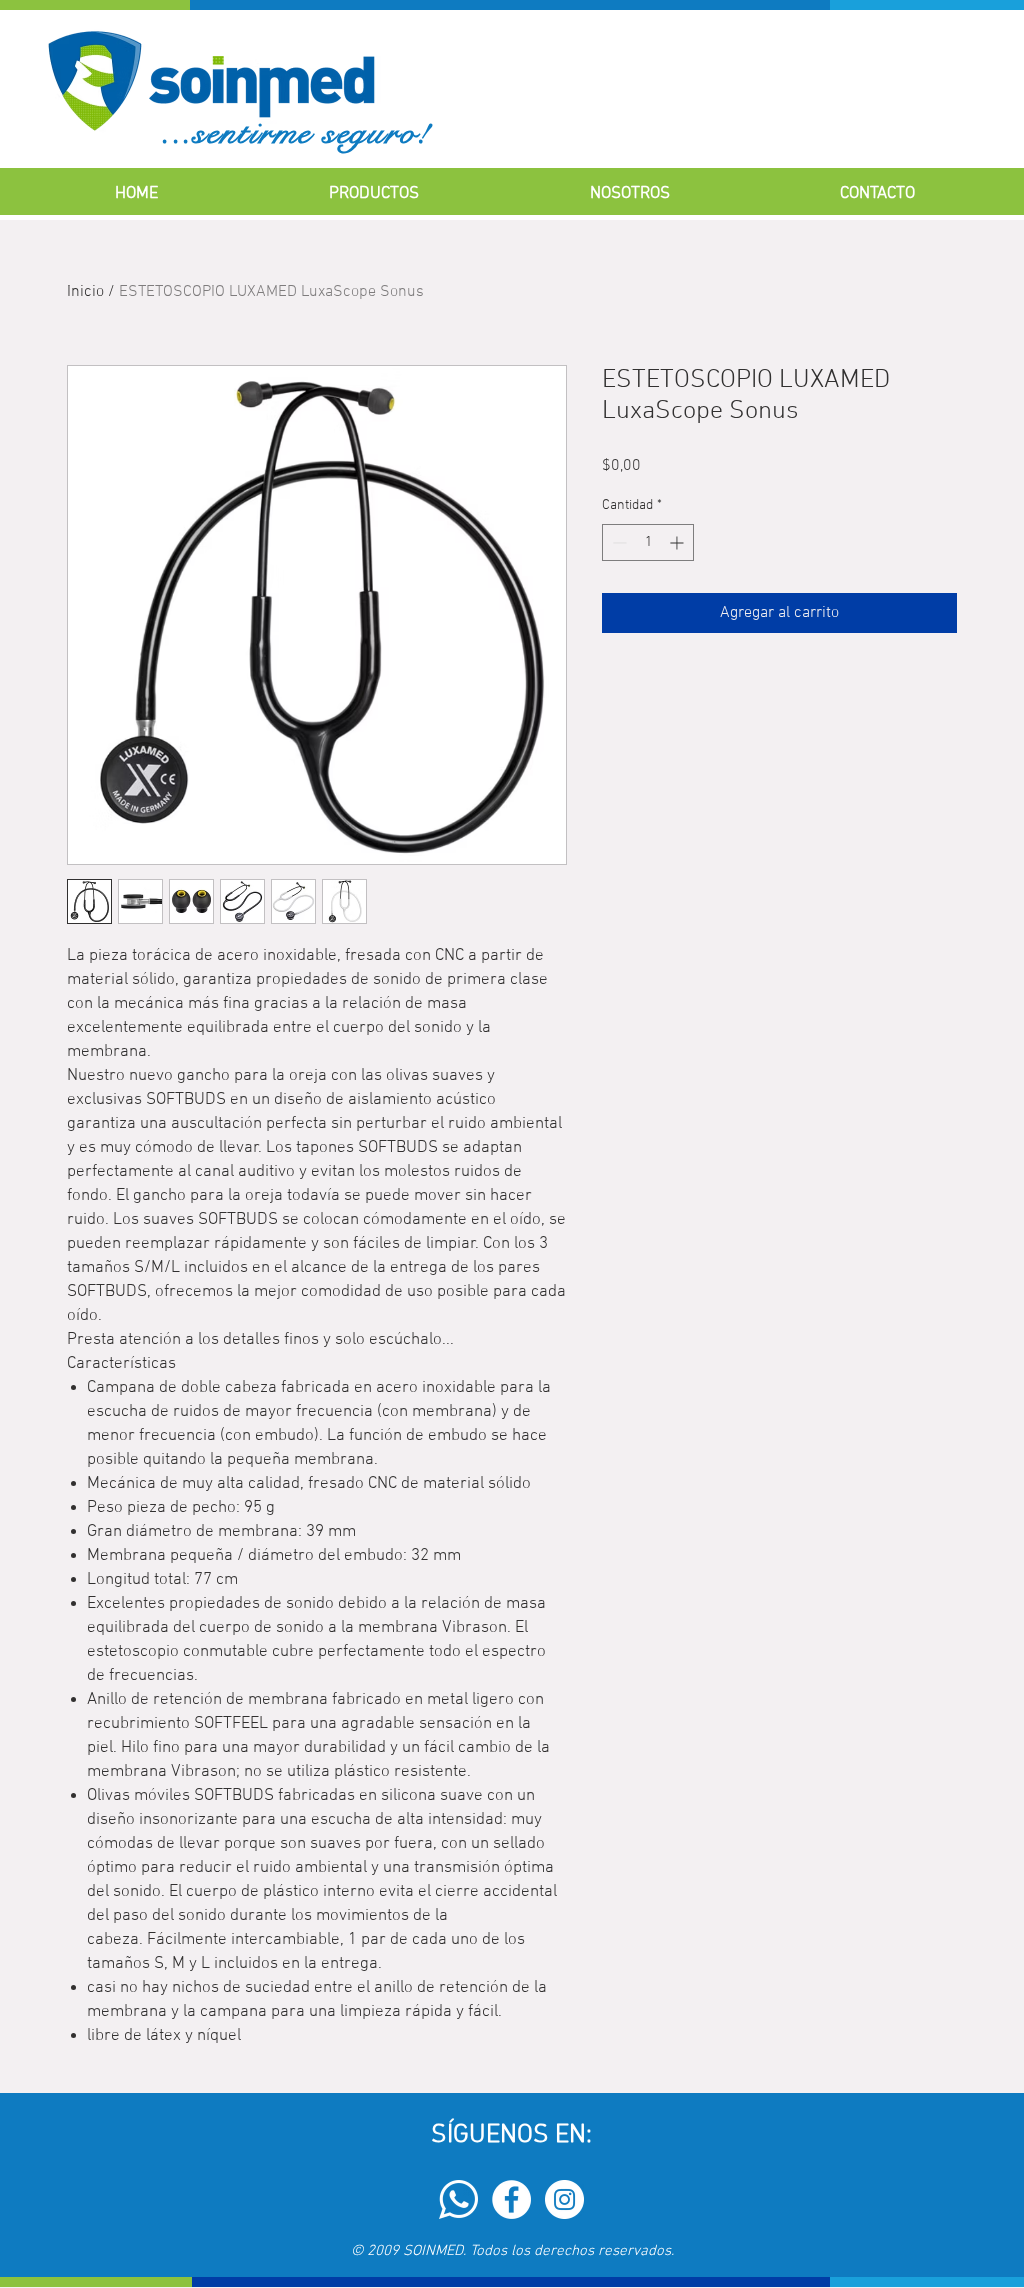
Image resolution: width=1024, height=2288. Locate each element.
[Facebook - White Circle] (511, 2199)
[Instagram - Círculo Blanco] (564, 2199)
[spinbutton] (648, 542)
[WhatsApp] (458, 2199)
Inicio (85, 292)
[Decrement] (617, 542)
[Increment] (678, 542)
